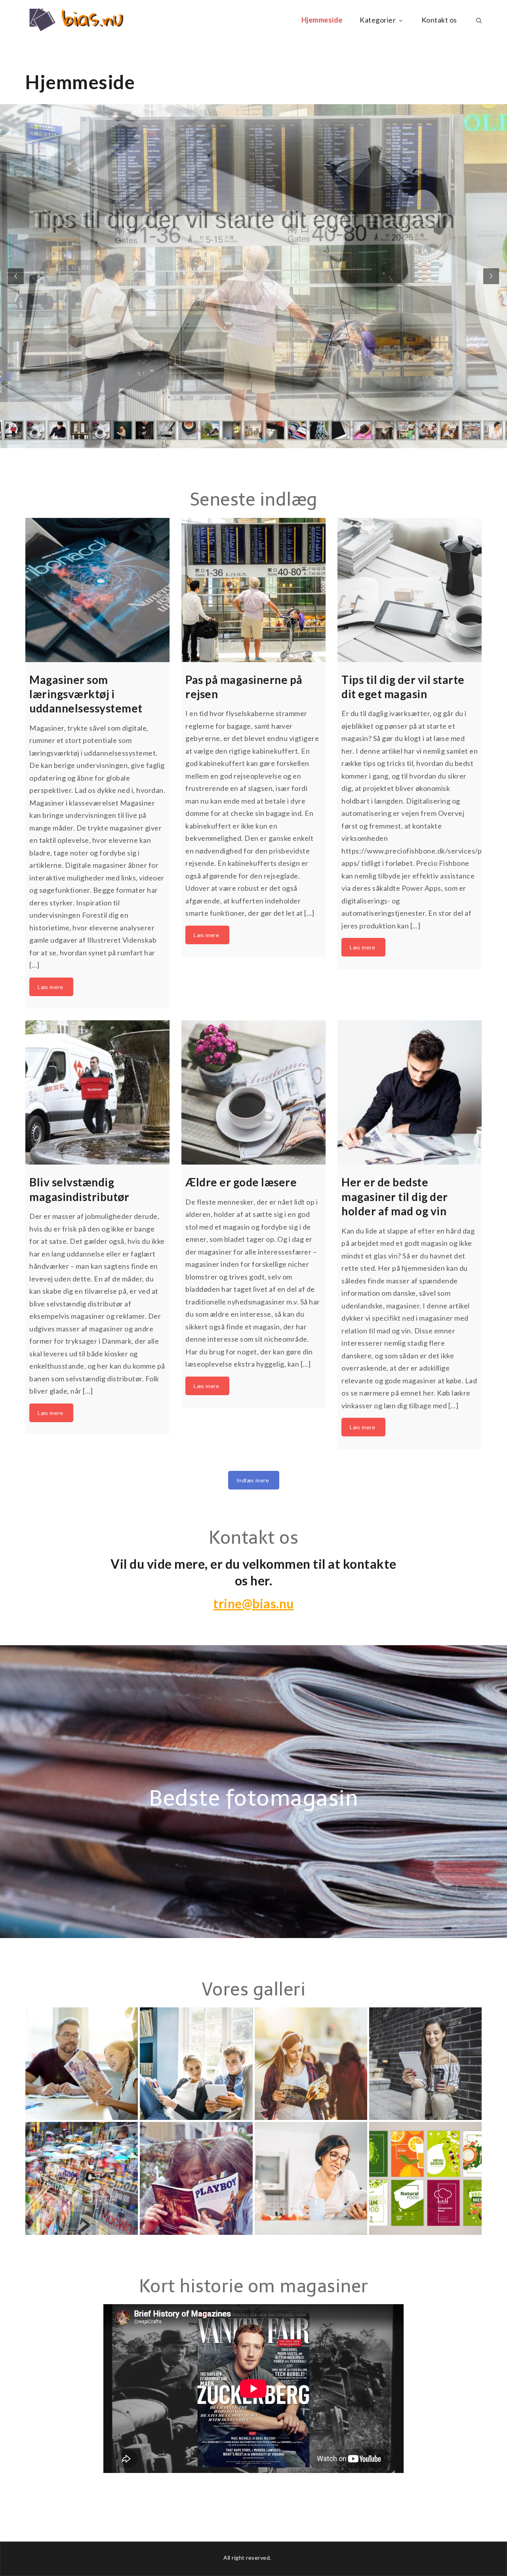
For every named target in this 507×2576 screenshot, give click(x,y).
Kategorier (378, 20)
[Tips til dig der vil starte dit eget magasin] (410, 590)
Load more (254, 1480)
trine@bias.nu (253, 1603)
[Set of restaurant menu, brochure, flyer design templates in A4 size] (425, 2178)
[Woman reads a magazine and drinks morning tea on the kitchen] (311, 2178)
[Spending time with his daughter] (82, 2064)
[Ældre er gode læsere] (253, 1093)
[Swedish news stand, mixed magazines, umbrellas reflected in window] (82, 2178)
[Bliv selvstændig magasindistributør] (97, 1093)
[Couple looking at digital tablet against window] (196, 2064)
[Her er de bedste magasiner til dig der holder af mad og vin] (410, 1093)
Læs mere (74, 252)
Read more (51, 987)
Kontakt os (439, 20)
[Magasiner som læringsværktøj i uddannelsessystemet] (97, 590)
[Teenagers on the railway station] (311, 2064)
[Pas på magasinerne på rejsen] (253, 590)
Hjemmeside (322, 20)
